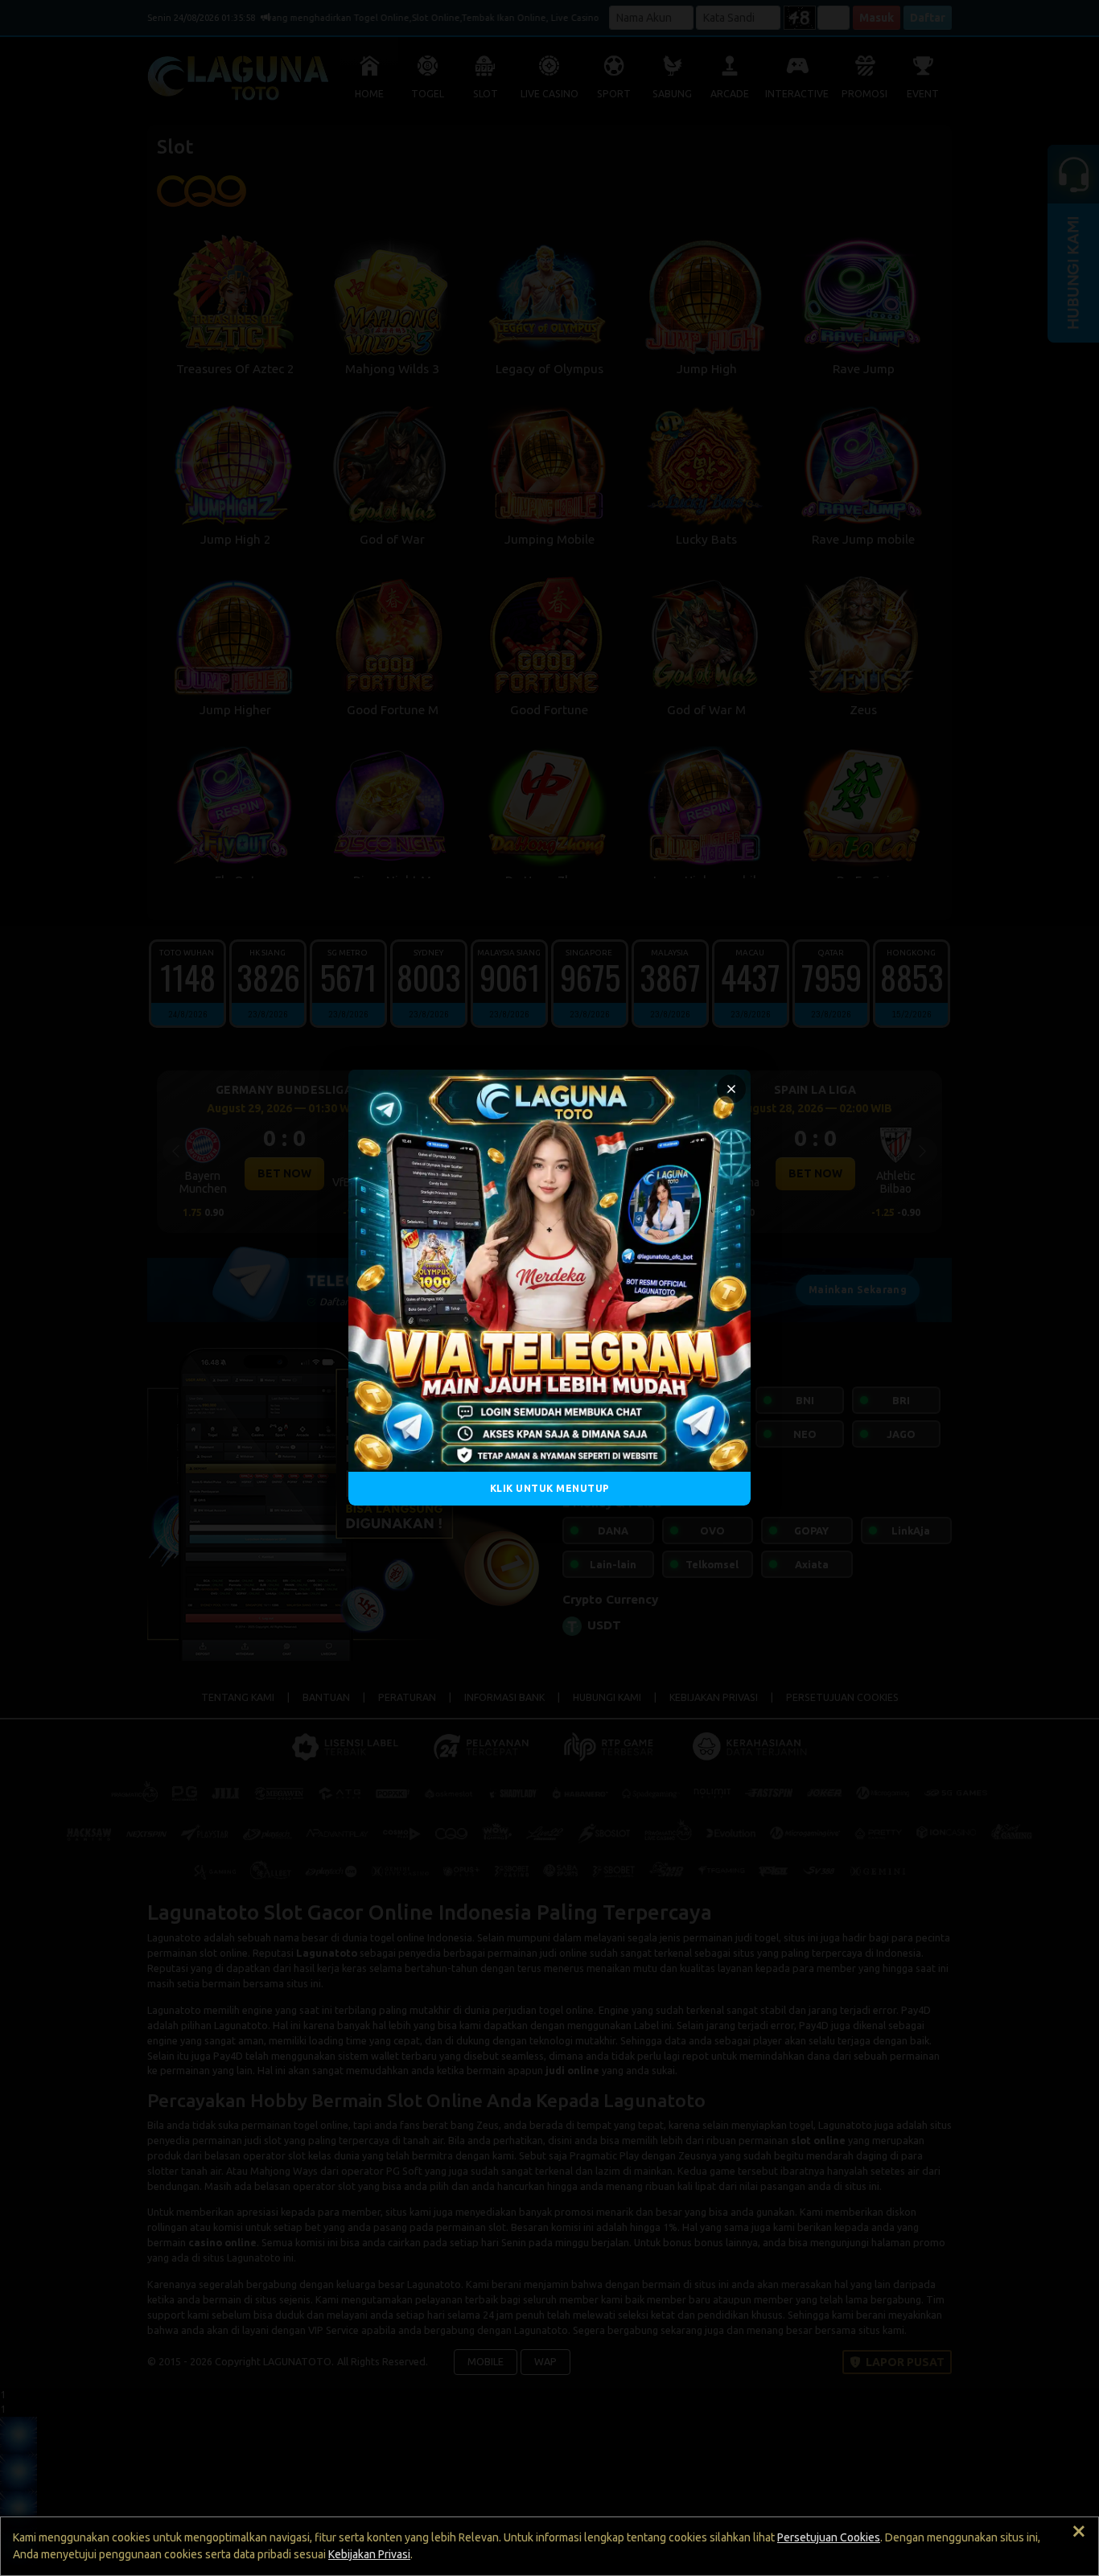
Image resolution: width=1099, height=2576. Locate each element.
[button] (731, 1089)
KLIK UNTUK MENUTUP (550, 1488)
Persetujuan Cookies (829, 2537)
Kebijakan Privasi (369, 2554)
